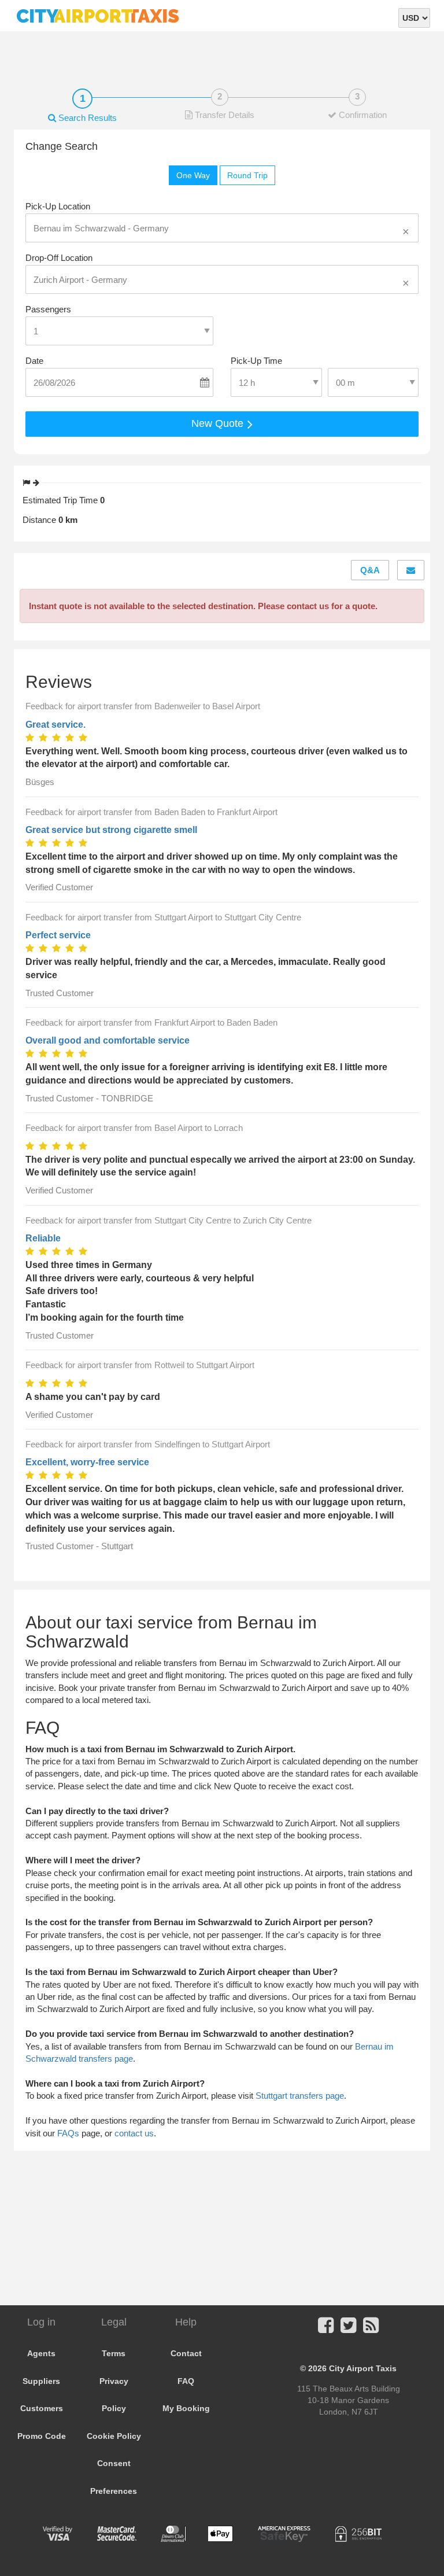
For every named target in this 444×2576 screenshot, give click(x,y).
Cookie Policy (114, 2436)
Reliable (43, 1238)
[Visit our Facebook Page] (326, 2329)
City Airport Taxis (363, 2368)
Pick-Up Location (58, 206)
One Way (193, 175)
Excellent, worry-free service (87, 1462)
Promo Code (42, 2436)
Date (34, 361)
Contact (186, 2353)
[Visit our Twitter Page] (348, 2329)
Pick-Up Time (256, 361)
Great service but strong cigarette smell (111, 830)
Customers (42, 2408)
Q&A (370, 570)
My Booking (186, 2408)
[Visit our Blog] (371, 2329)
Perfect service (58, 935)
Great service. (55, 725)
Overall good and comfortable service (108, 1040)
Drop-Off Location (59, 258)
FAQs (68, 2133)
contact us (134, 2133)
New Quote (219, 423)
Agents (41, 2353)
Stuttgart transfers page (300, 2096)
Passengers (48, 309)
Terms (114, 2353)
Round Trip (247, 175)
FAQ (186, 2381)
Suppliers (41, 2381)
